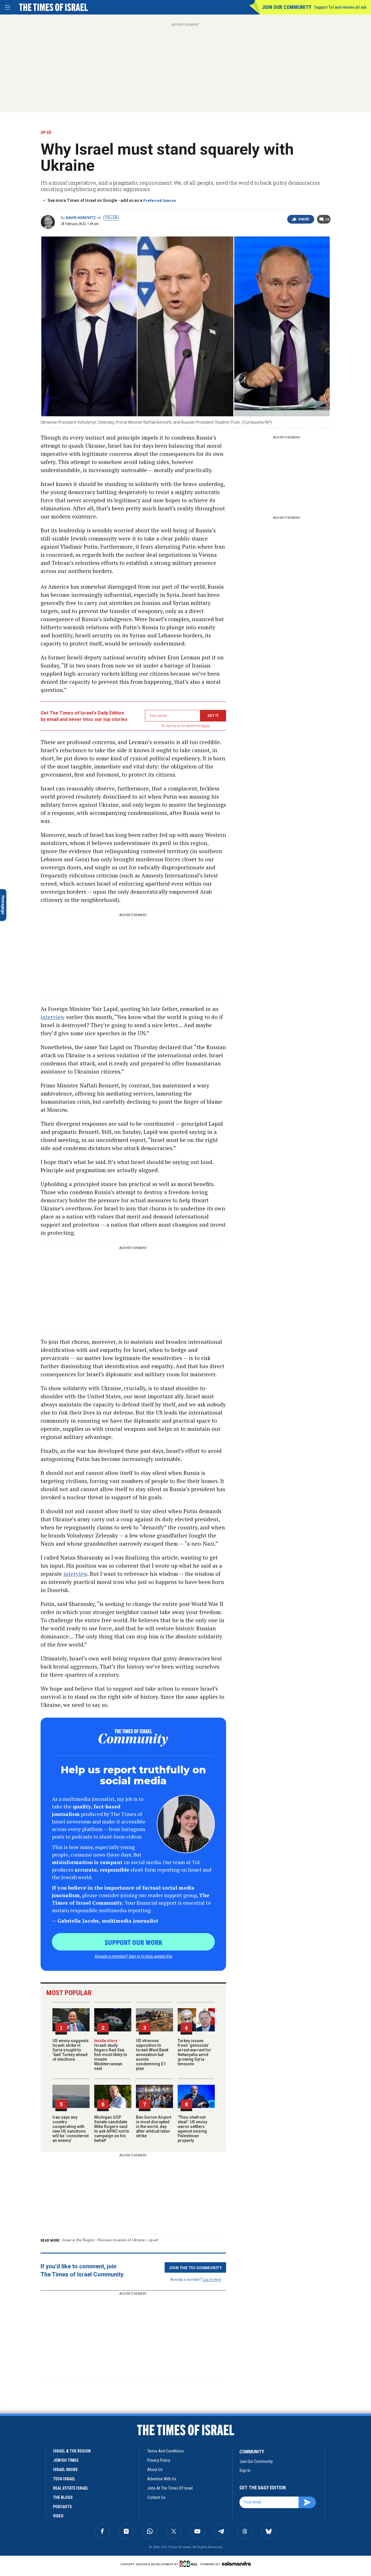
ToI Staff (16, 2435)
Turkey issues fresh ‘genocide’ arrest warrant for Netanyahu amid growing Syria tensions (194, 2052)
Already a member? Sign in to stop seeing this (133, 1956)
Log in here (212, 2279)
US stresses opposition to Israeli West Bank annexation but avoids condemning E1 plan (152, 2055)
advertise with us (162, 2479)
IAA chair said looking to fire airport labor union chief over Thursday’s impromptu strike (42, 2415)
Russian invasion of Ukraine (121, 2240)
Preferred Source (160, 201)
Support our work (133, 1942)
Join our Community (287, 7)
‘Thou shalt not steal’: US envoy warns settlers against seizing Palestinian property (192, 2129)
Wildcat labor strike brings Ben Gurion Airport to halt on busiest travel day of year (59, 2522)
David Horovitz (81, 218)
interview (53, 1017)
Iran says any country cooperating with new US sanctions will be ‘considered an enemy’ (71, 2129)
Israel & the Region (78, 2240)
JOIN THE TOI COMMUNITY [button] (195, 2267)
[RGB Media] (189, 2564)
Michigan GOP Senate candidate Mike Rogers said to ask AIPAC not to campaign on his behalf (112, 2129)
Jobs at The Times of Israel (170, 2488)
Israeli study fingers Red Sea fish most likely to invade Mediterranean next (111, 2055)
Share (304, 219)
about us (155, 2470)
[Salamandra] (236, 2564)
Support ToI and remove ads (340, 7)
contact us (156, 2497)
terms (206, 726)
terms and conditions (166, 2451)
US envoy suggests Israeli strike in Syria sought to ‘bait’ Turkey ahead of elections (71, 2050)
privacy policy (159, 2460)
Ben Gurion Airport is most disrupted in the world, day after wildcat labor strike (154, 2127)
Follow (111, 218)
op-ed (153, 2240)
